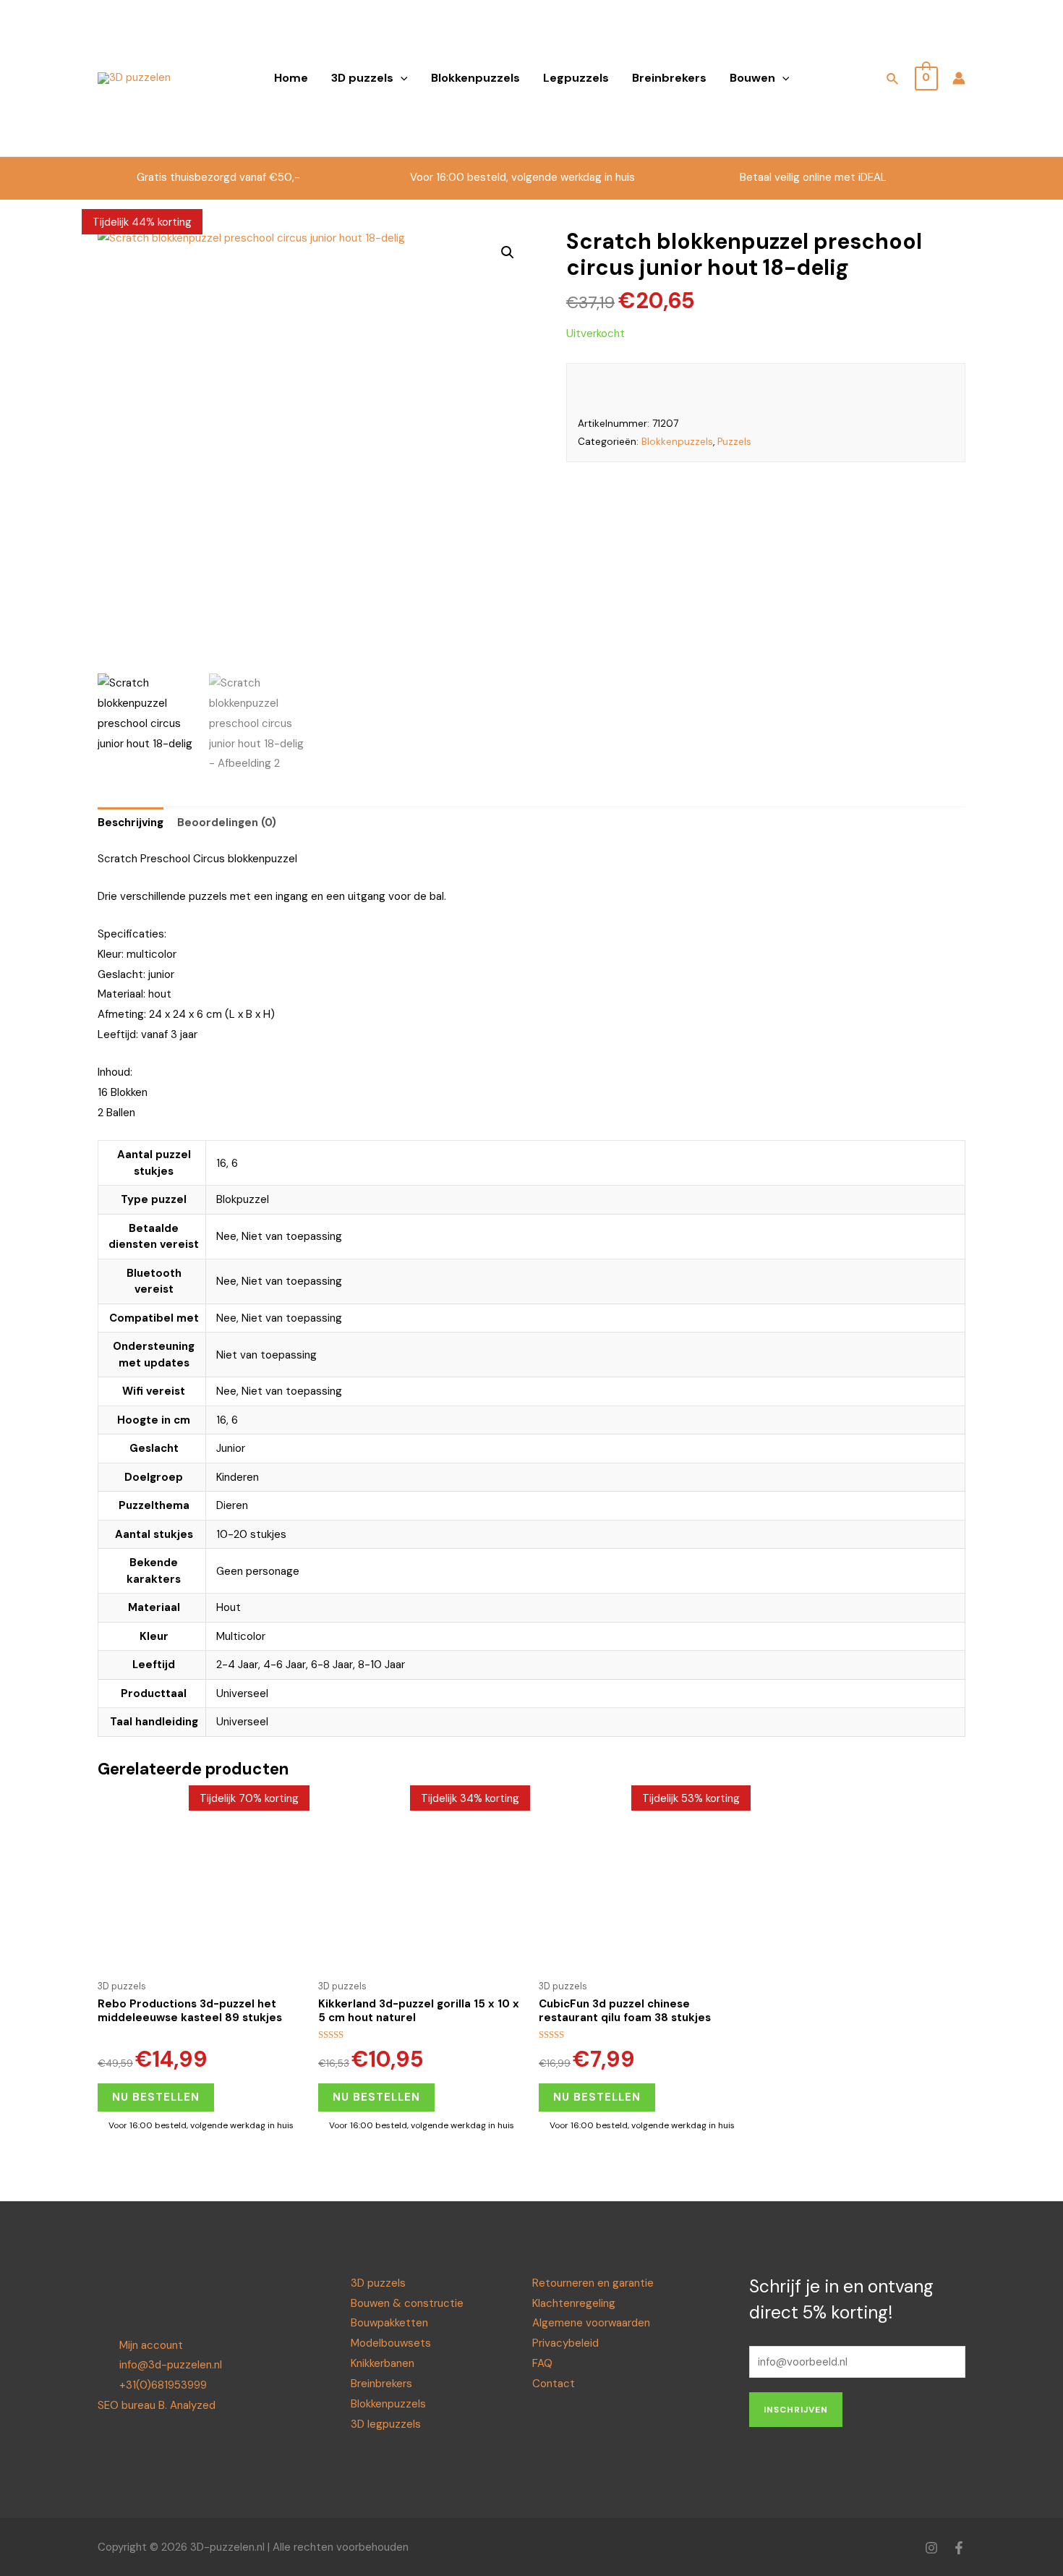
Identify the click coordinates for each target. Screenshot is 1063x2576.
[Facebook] (959, 2548)
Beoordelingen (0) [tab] (227, 822)
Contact (554, 2384)
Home (291, 78)
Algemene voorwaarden (591, 2323)
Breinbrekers (669, 78)
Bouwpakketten (389, 2323)
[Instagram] (931, 2548)
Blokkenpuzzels (475, 78)
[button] (508, 252)
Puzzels (734, 442)
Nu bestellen (156, 2097)
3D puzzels (362, 78)
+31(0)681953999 (163, 2385)
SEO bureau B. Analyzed (157, 2405)
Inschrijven (796, 2410)
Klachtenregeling (574, 2303)
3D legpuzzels (386, 2424)
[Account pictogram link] (959, 78)
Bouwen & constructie (407, 2303)
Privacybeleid (565, 2343)
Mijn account (151, 2345)
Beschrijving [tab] (131, 822)
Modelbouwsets (391, 2343)
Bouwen (752, 78)
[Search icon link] (893, 81)
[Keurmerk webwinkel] (844, 68)
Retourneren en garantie (593, 2283)
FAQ (542, 2363)
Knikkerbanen (383, 2363)
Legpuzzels (576, 78)
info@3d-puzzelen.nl (171, 2365)
